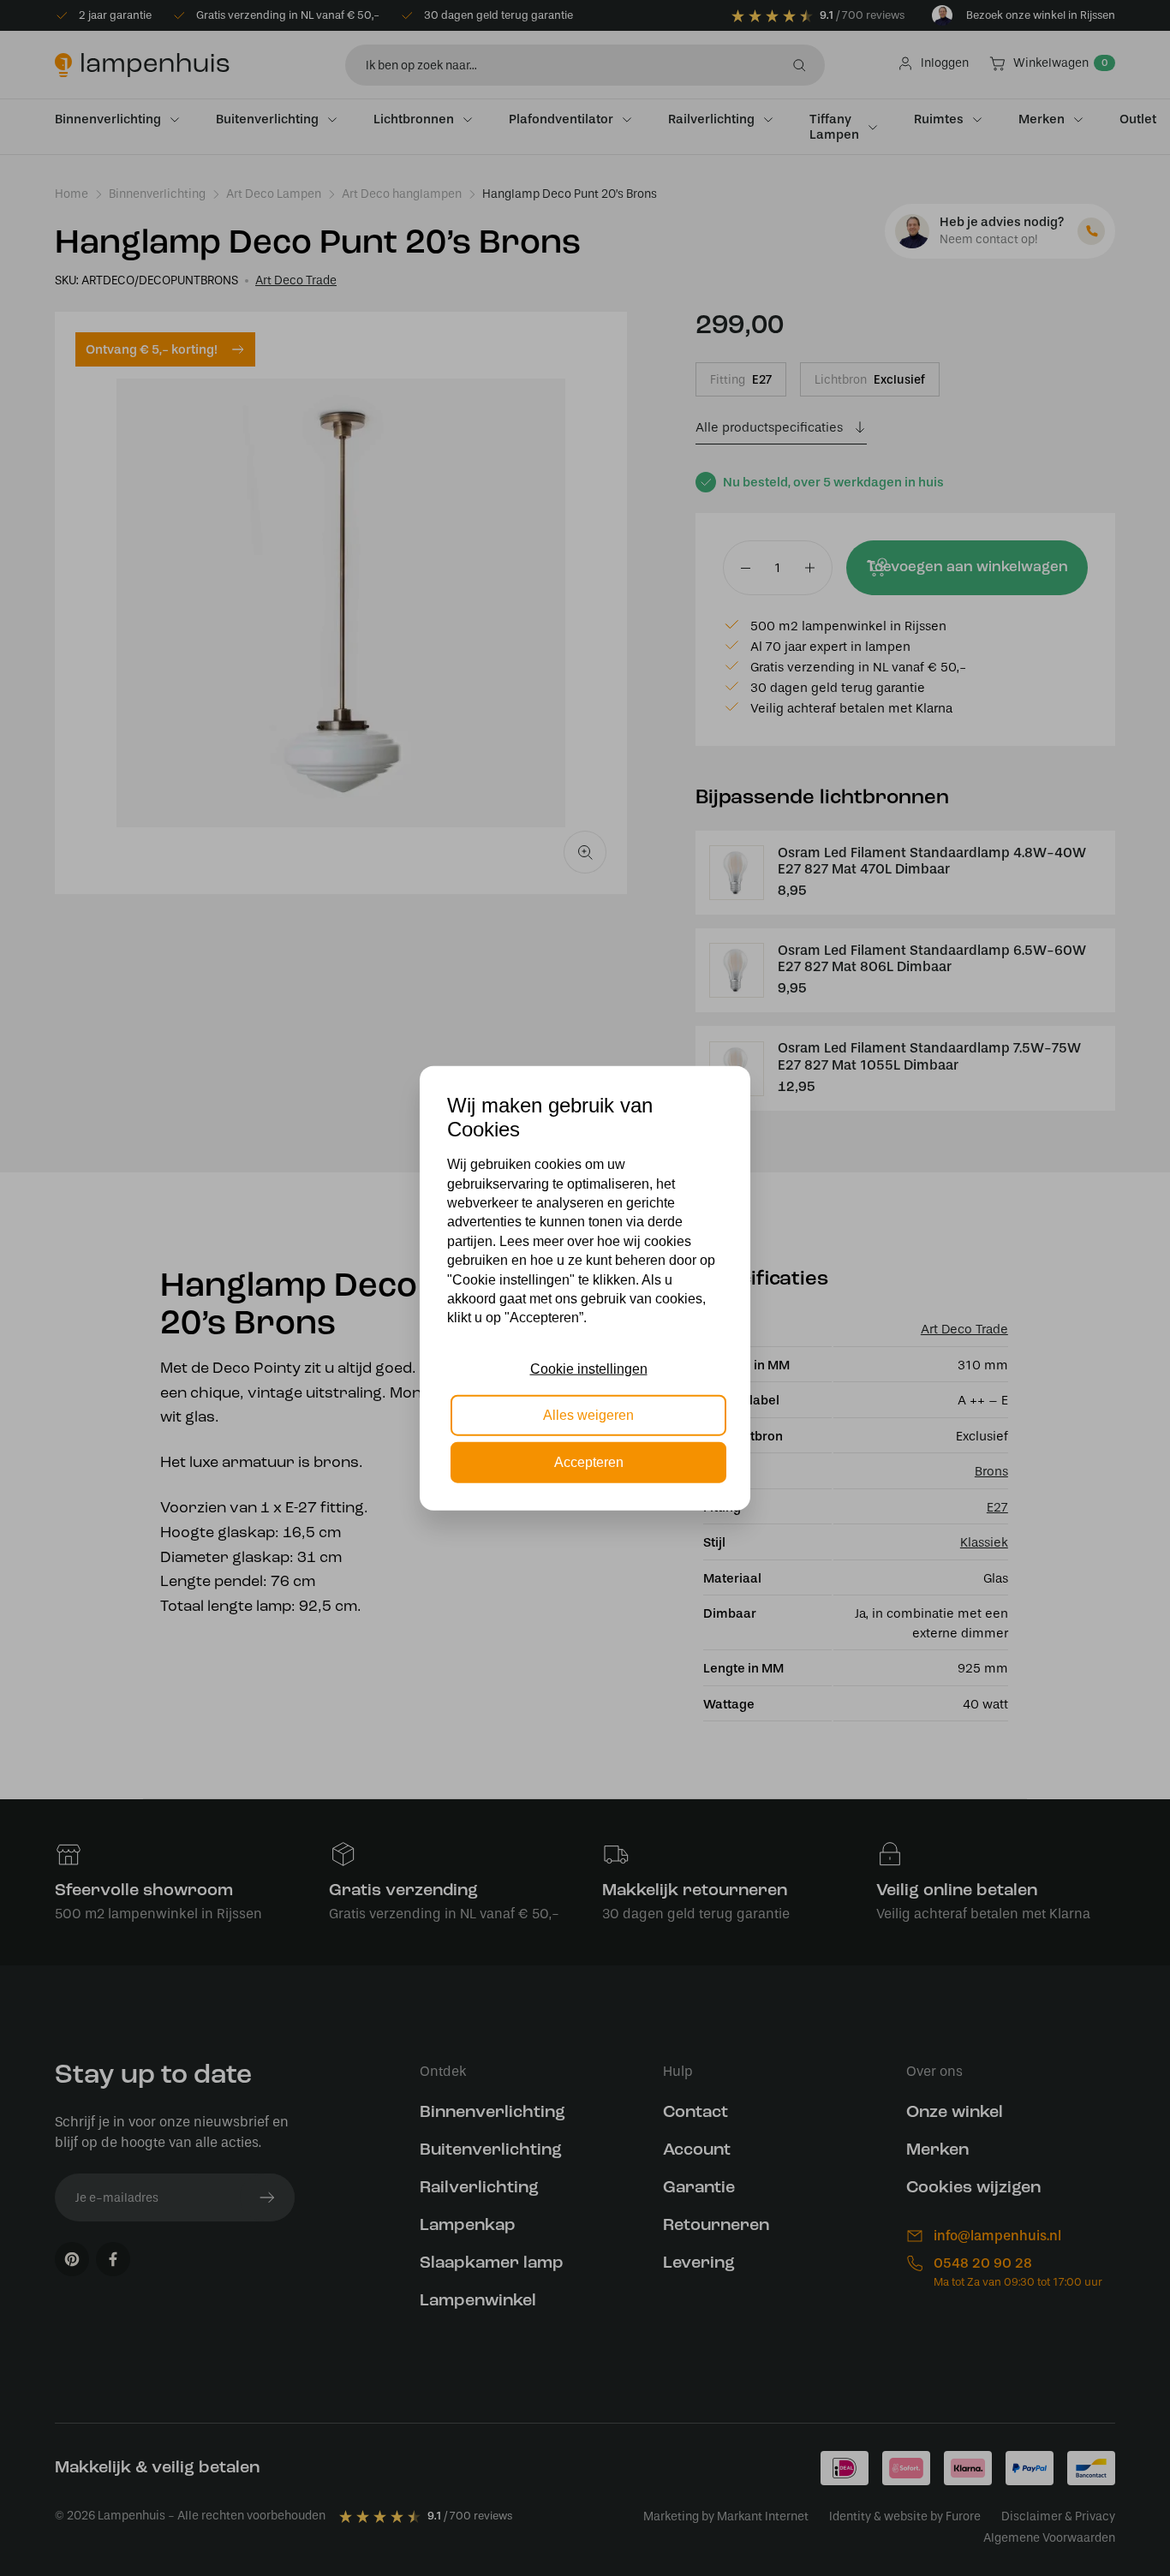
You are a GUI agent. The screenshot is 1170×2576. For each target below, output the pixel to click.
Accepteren (589, 1461)
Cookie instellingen (589, 1369)
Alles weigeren (588, 1415)
